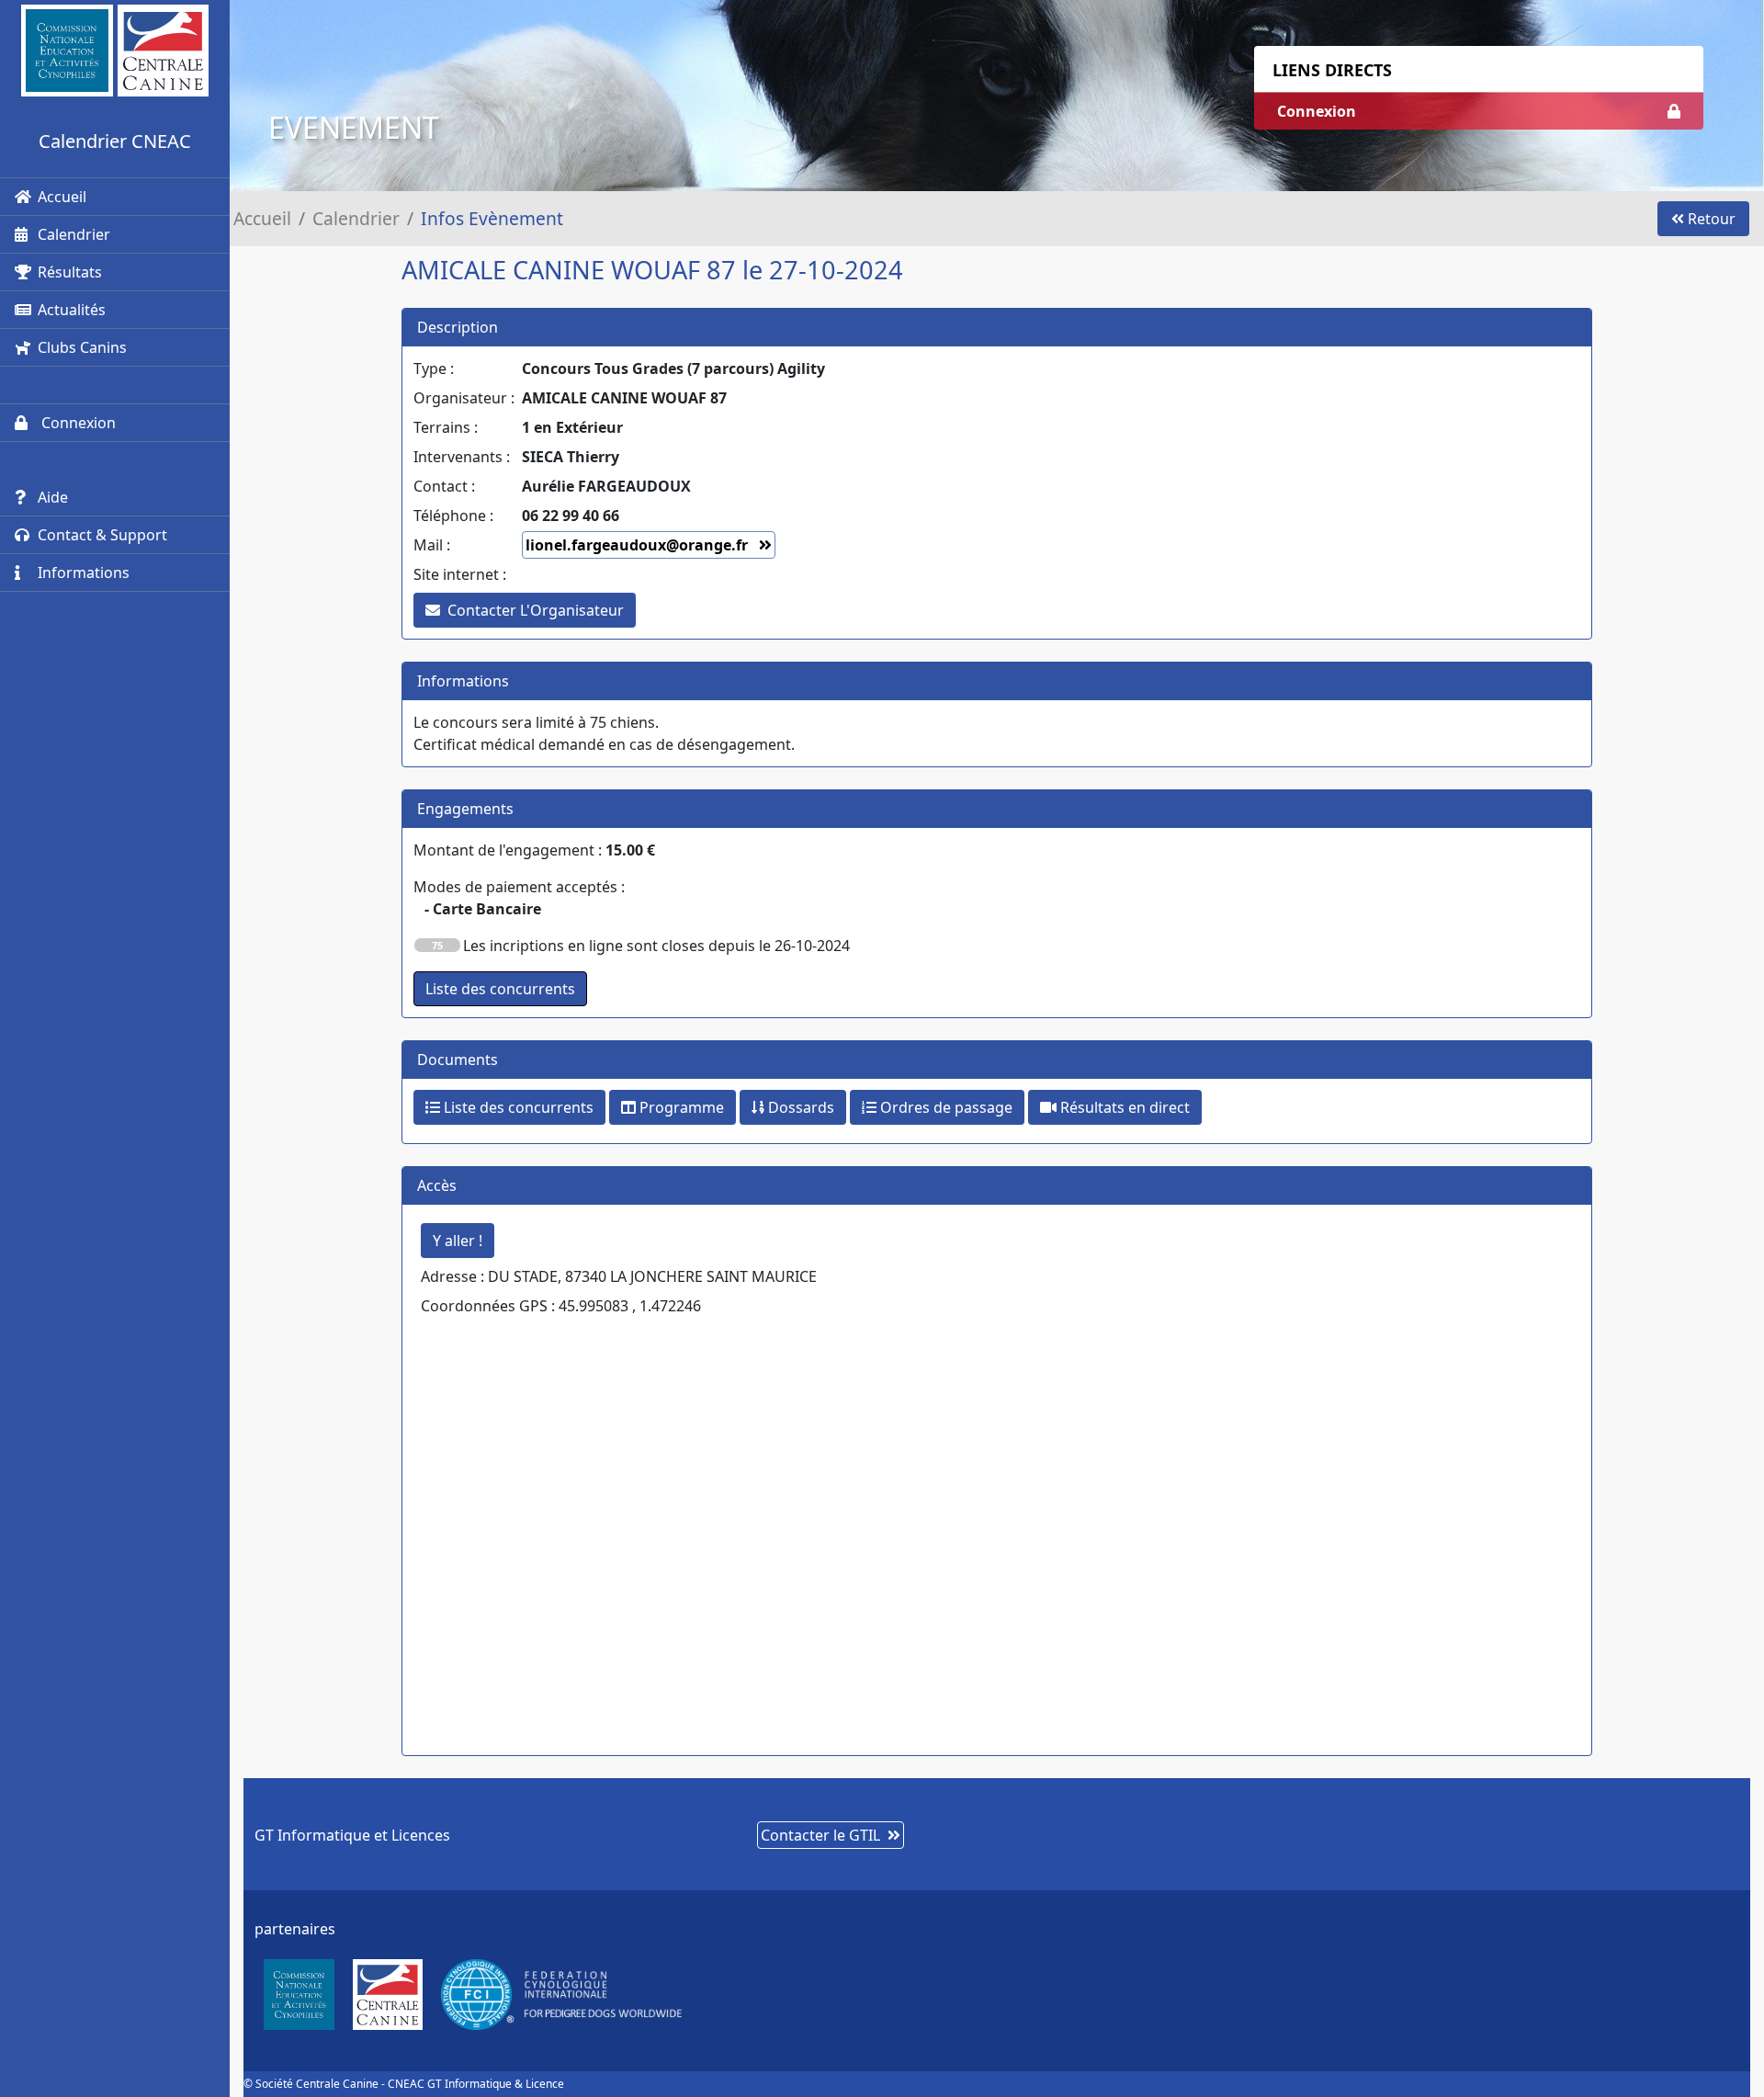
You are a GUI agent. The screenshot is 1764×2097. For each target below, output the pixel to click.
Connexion (77, 423)
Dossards (799, 1107)
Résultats (70, 272)
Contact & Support (102, 535)
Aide (53, 497)
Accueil (62, 197)
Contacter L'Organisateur (536, 610)
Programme (680, 1107)
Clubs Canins (82, 347)
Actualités (72, 310)
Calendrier (74, 234)
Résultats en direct (1123, 1107)
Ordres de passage (944, 1107)
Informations (84, 572)
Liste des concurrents (517, 1107)
